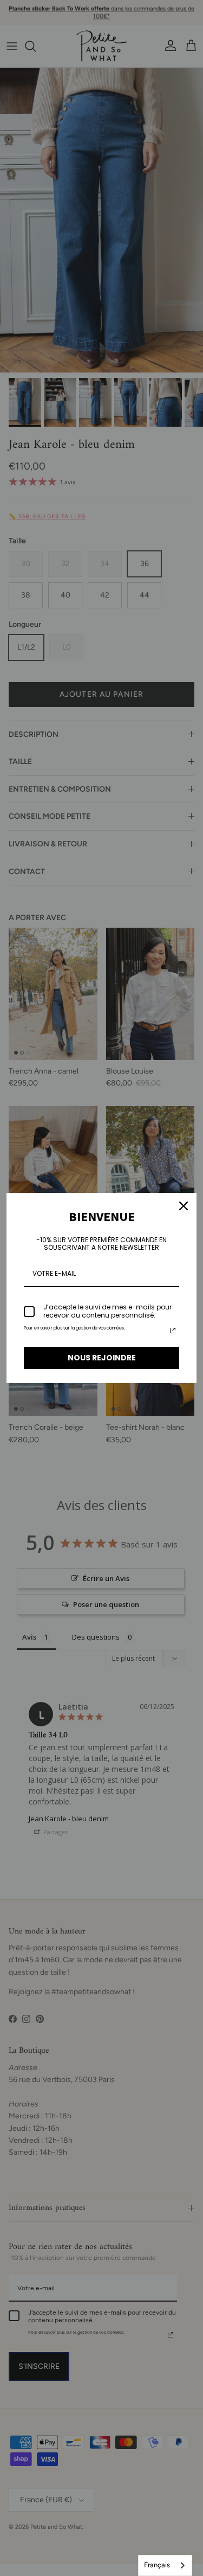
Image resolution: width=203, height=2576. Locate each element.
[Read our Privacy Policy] (173, 1331)
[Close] (184, 1206)
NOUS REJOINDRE (102, 1358)
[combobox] (165, 2565)
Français (157, 2565)
